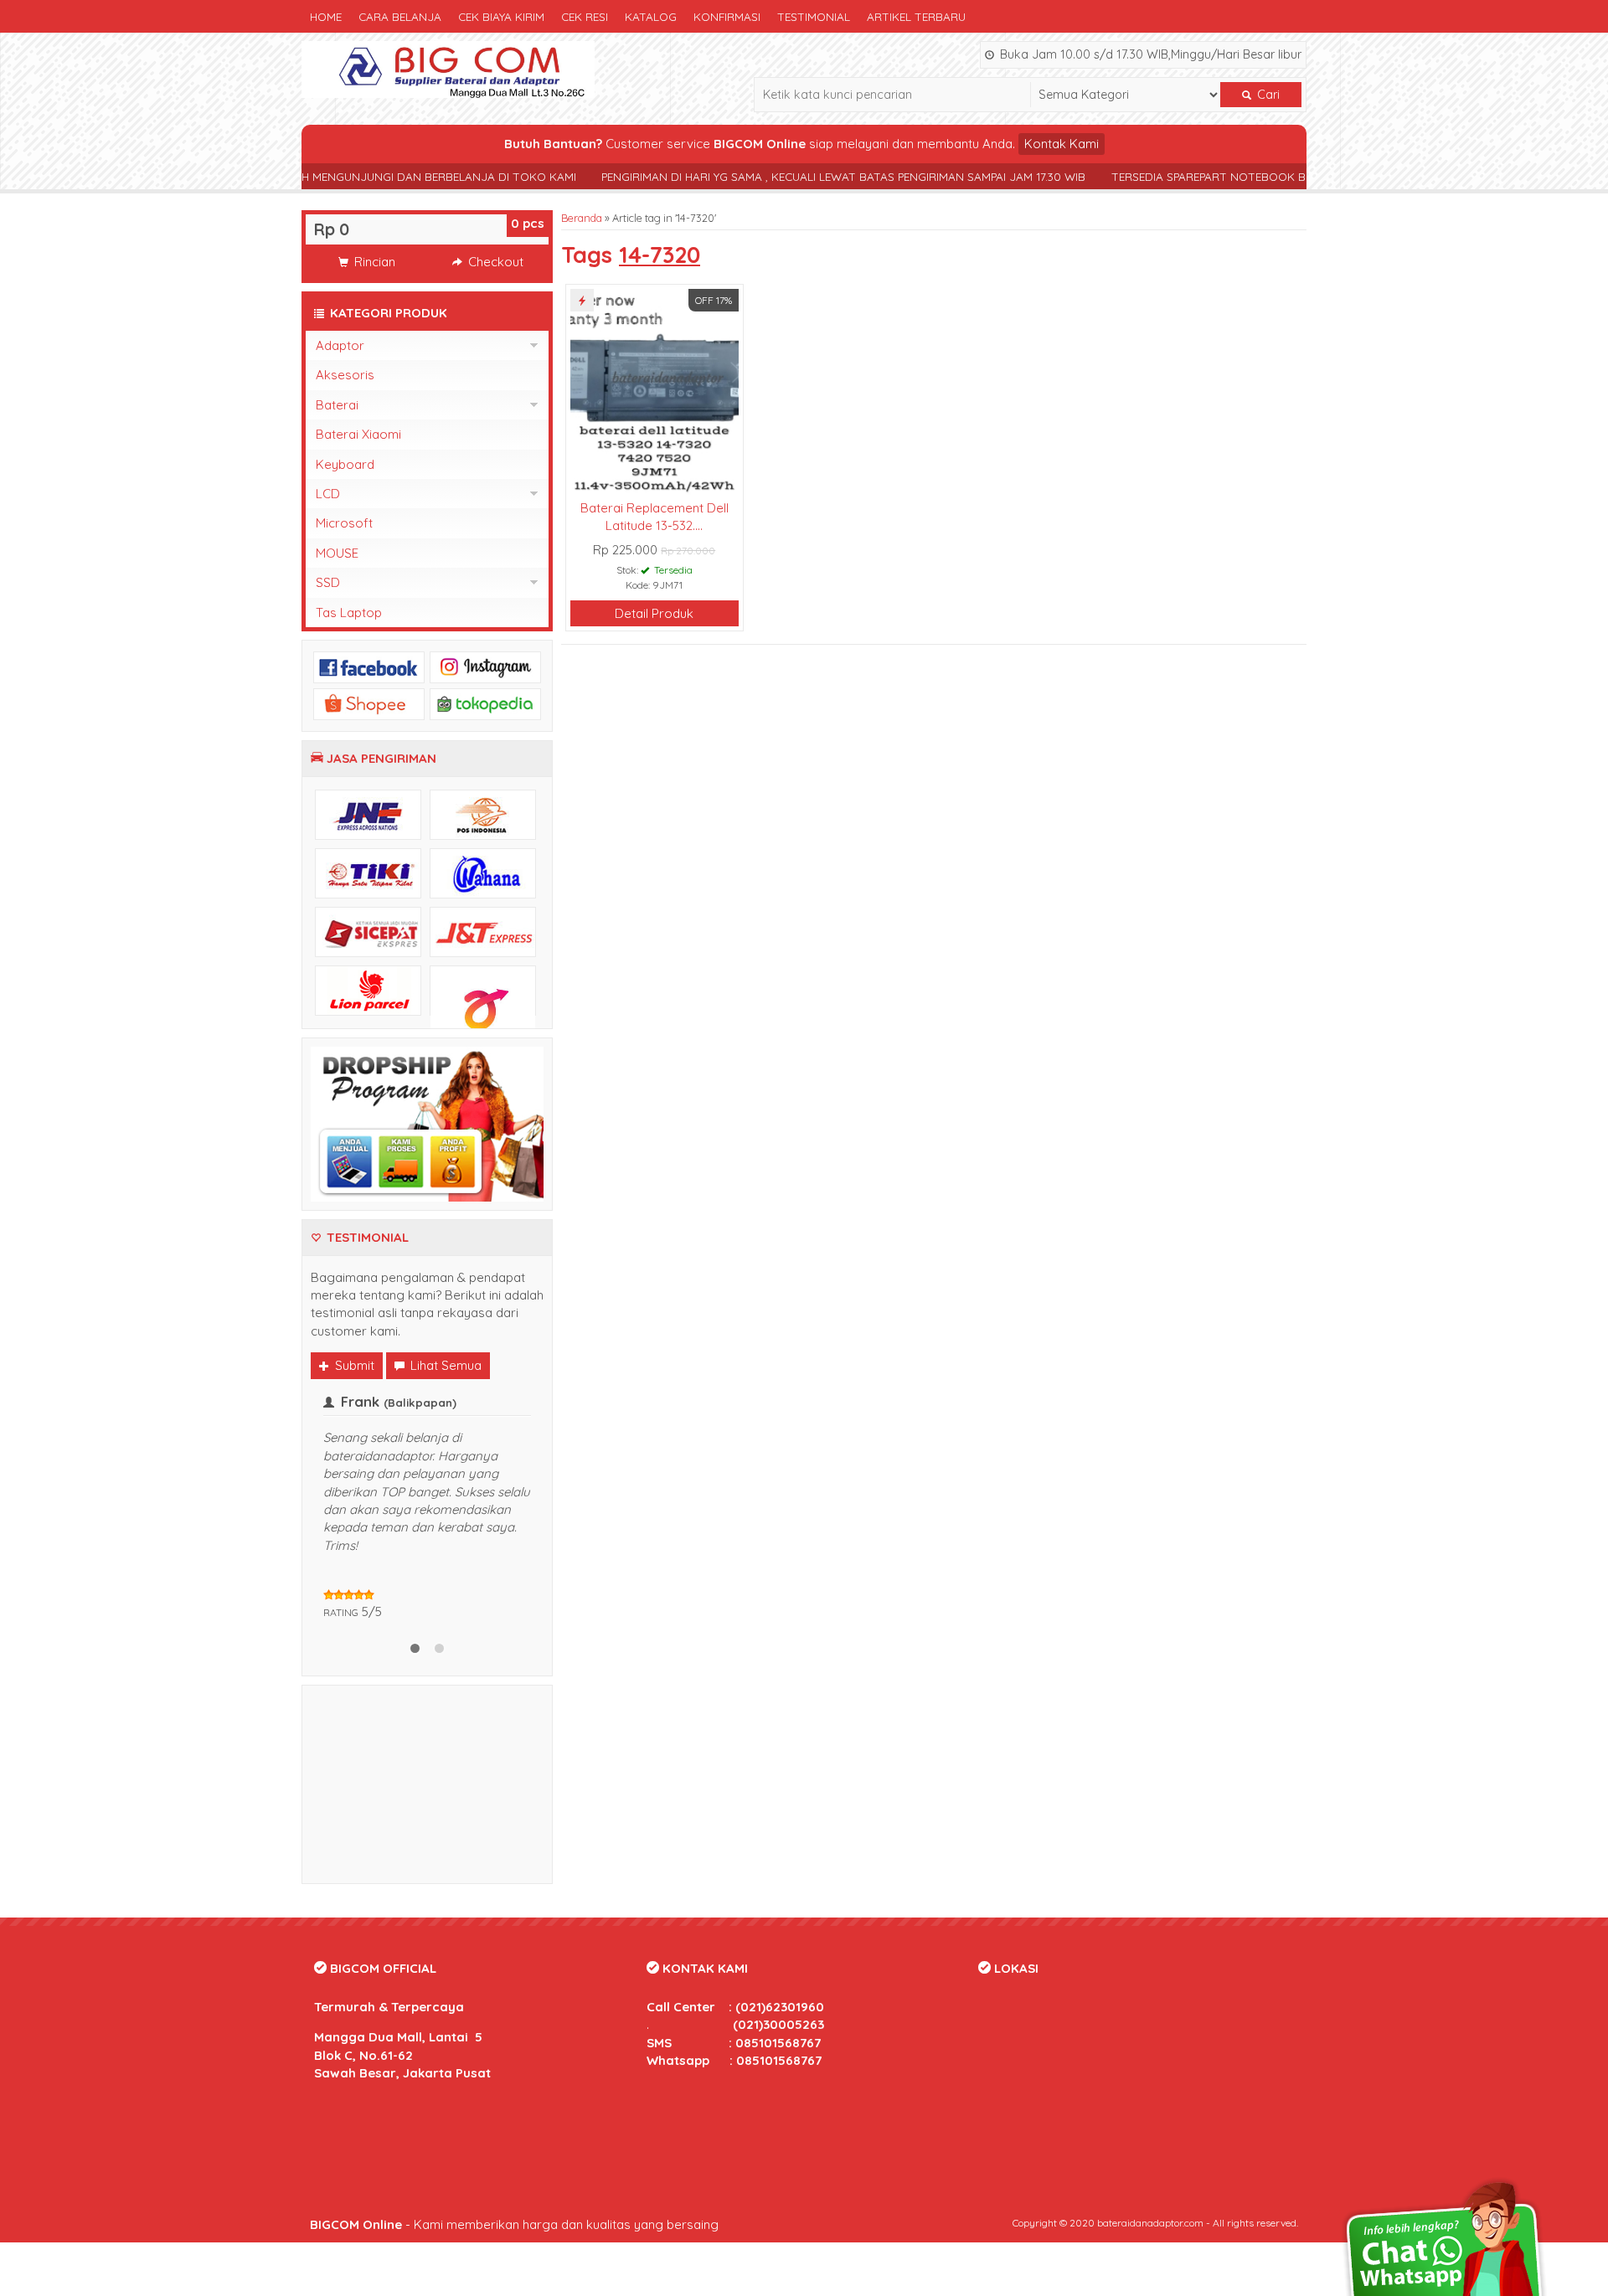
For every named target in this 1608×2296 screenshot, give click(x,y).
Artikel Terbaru (916, 16)
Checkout (494, 262)
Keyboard (345, 464)
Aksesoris (345, 375)
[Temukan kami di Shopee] (369, 703)
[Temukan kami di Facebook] (369, 666)
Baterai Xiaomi (358, 434)
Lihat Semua (444, 1365)
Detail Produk (654, 613)
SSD (328, 582)
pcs (528, 223)
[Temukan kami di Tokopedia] (485, 703)
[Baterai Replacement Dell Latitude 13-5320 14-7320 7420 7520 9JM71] (655, 391)
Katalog (651, 16)
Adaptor (340, 345)
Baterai (337, 405)
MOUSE (337, 553)
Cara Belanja (400, 16)
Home (326, 16)
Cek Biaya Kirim (501, 16)
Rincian (373, 262)
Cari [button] (1267, 95)
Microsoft (344, 523)
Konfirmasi (727, 16)
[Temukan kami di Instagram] (485, 666)
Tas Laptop (349, 613)
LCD (328, 494)
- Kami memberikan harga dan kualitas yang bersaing (514, 2224)
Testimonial (814, 16)
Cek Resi (585, 16)
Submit (353, 1365)
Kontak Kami (1062, 144)
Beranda (582, 218)
